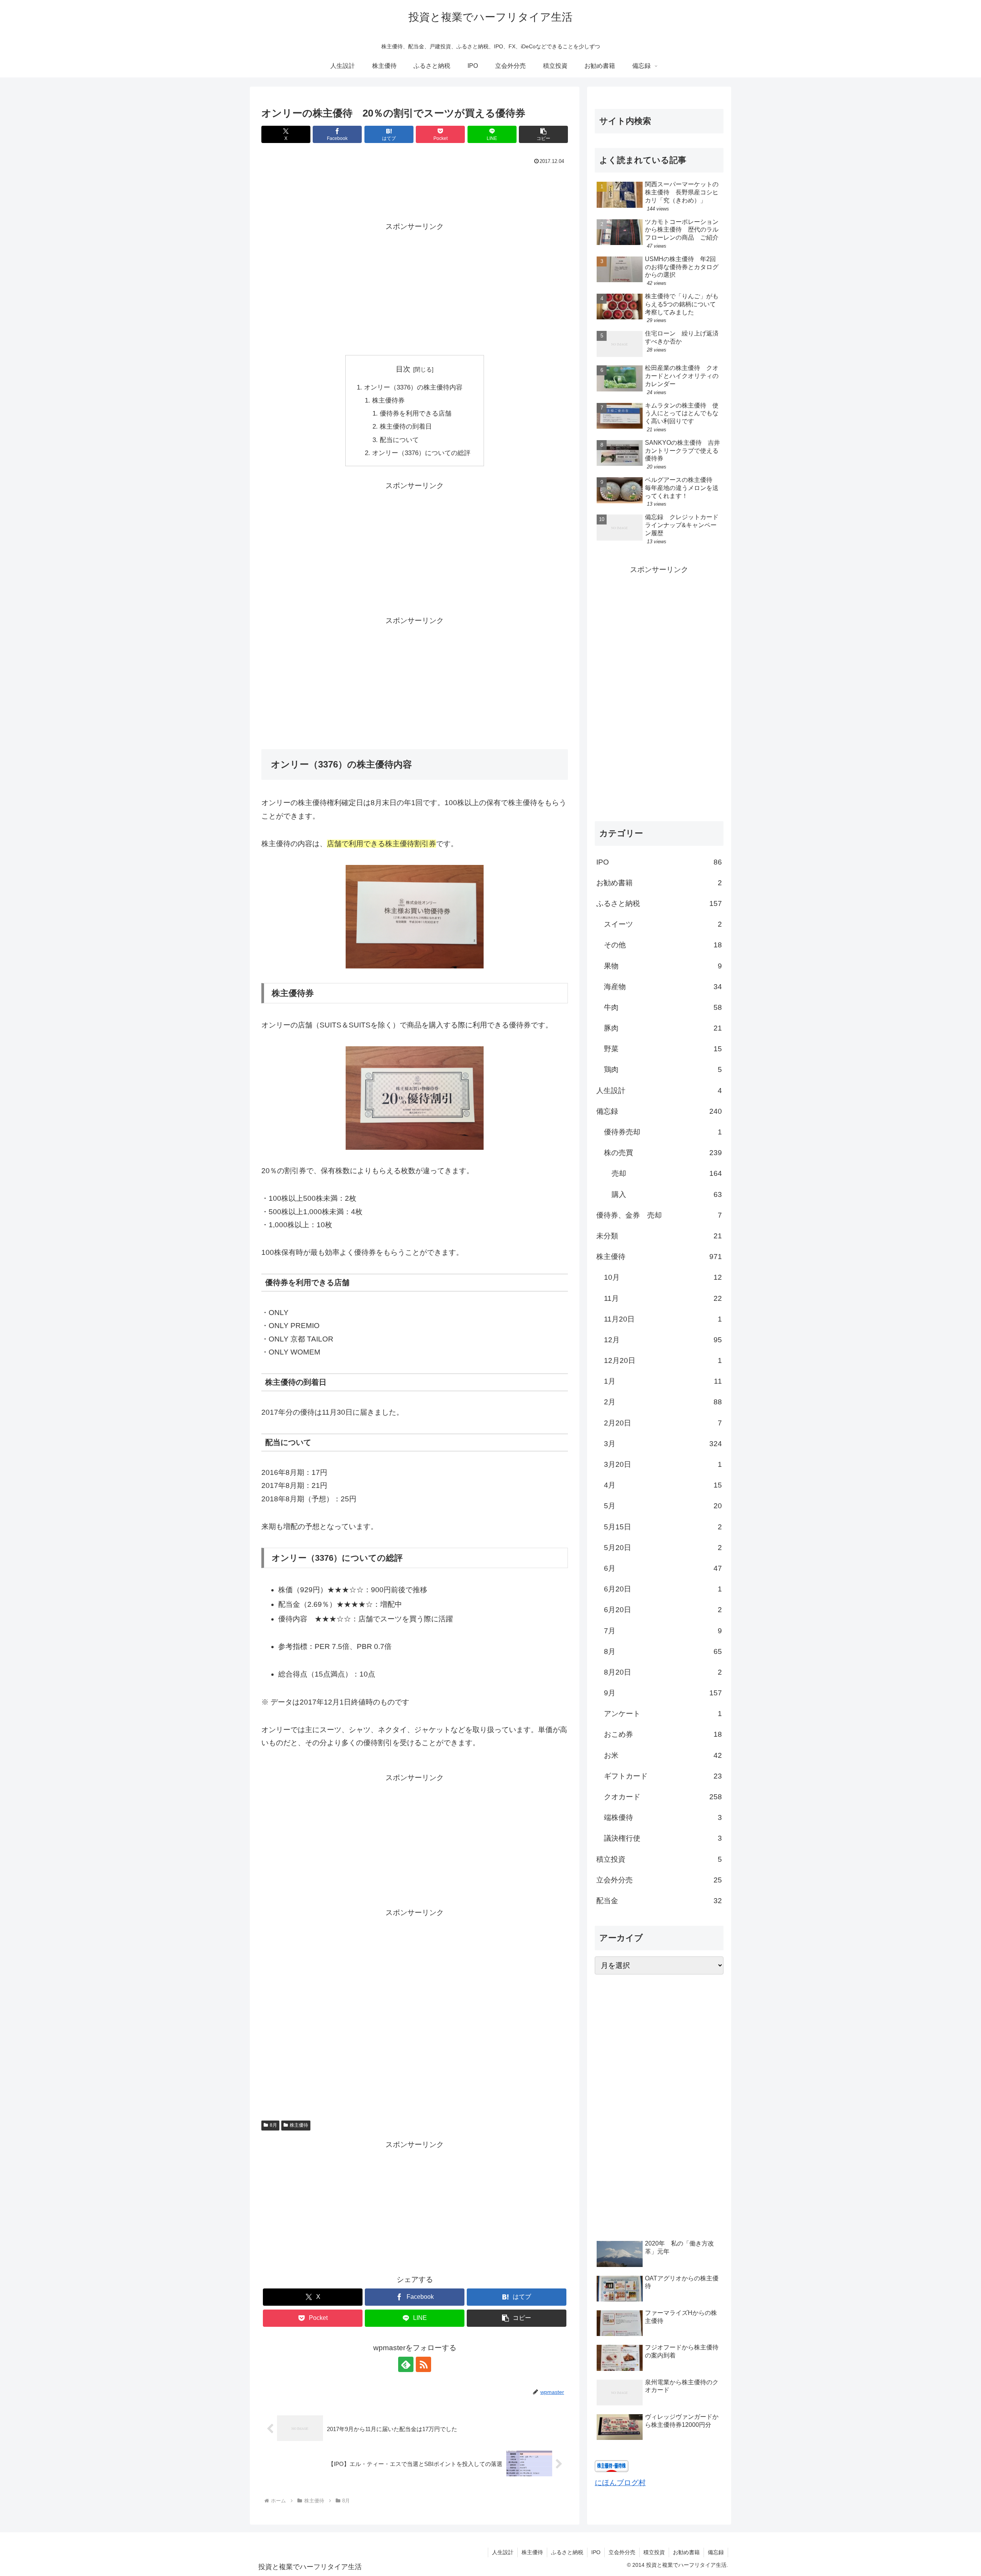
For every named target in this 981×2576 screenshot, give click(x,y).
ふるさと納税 (567, 2552)
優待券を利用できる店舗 (416, 413)
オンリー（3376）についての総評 (421, 453)
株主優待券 (388, 400)
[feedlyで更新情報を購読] (406, 2364)
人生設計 (503, 2552)
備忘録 (716, 2552)
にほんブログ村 (620, 2483)
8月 (273, 2125)
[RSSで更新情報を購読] (423, 2364)
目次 (403, 369)
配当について (399, 440)
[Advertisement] (415, 188)
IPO (596, 2552)
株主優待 (299, 2125)
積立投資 (654, 2552)
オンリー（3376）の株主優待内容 (413, 387)
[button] (543, 134)
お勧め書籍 (686, 2552)
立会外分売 (622, 2552)
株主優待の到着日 (406, 427)
